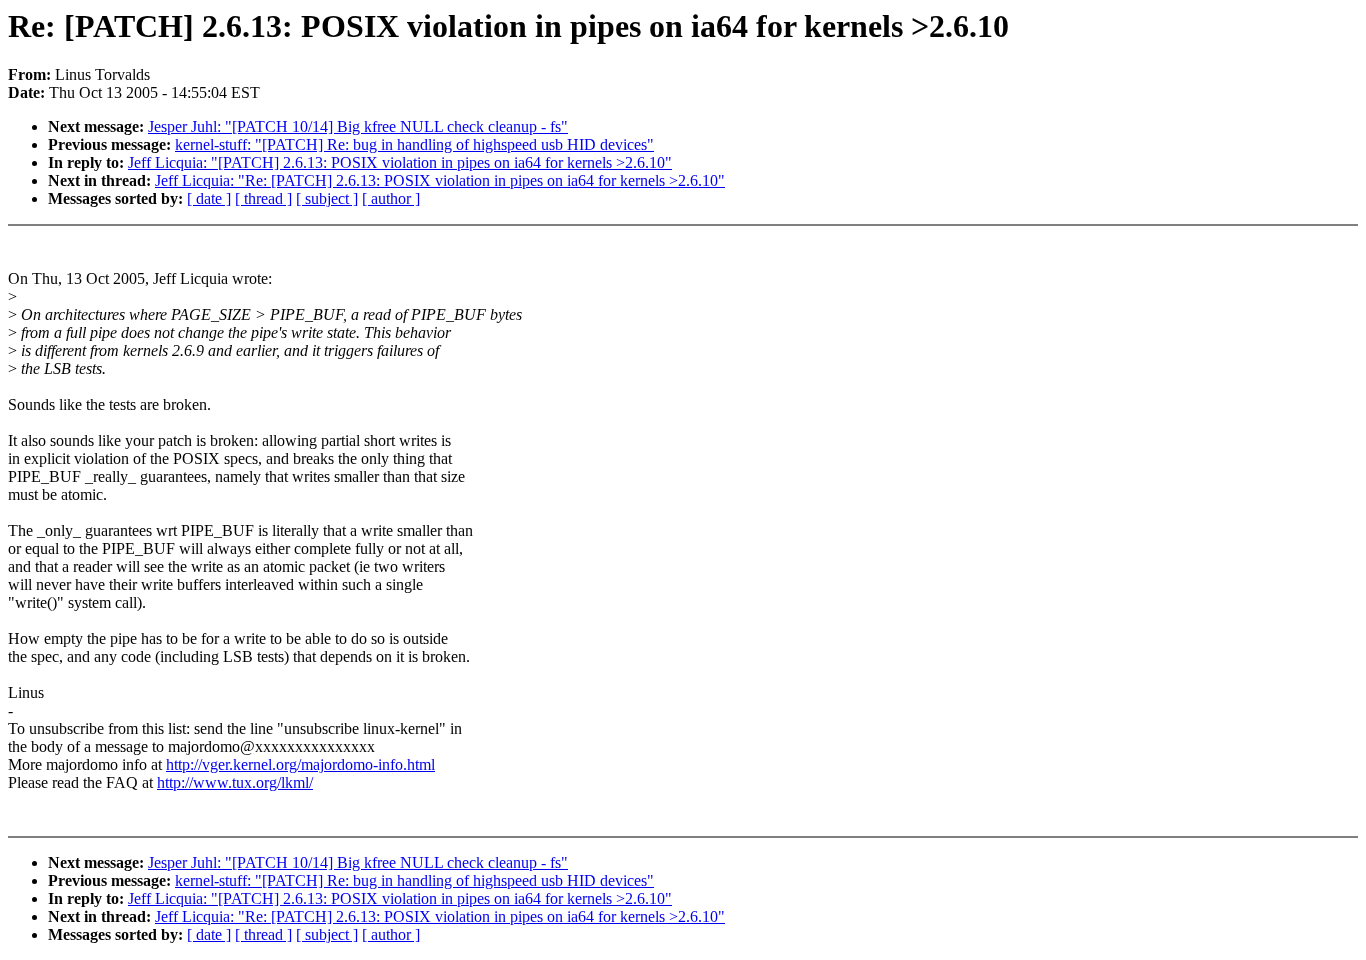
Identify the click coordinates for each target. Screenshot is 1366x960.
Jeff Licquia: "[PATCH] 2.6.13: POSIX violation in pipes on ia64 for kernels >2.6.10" (400, 162)
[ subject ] (327, 198)
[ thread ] (263, 198)
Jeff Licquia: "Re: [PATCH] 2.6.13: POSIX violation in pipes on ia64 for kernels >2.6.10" (440, 180)
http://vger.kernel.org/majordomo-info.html (300, 764)
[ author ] (391, 198)
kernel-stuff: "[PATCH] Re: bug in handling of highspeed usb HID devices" (414, 144)
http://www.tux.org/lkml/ (235, 782)
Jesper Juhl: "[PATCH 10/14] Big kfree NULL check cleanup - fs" (358, 126)
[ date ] (209, 198)
